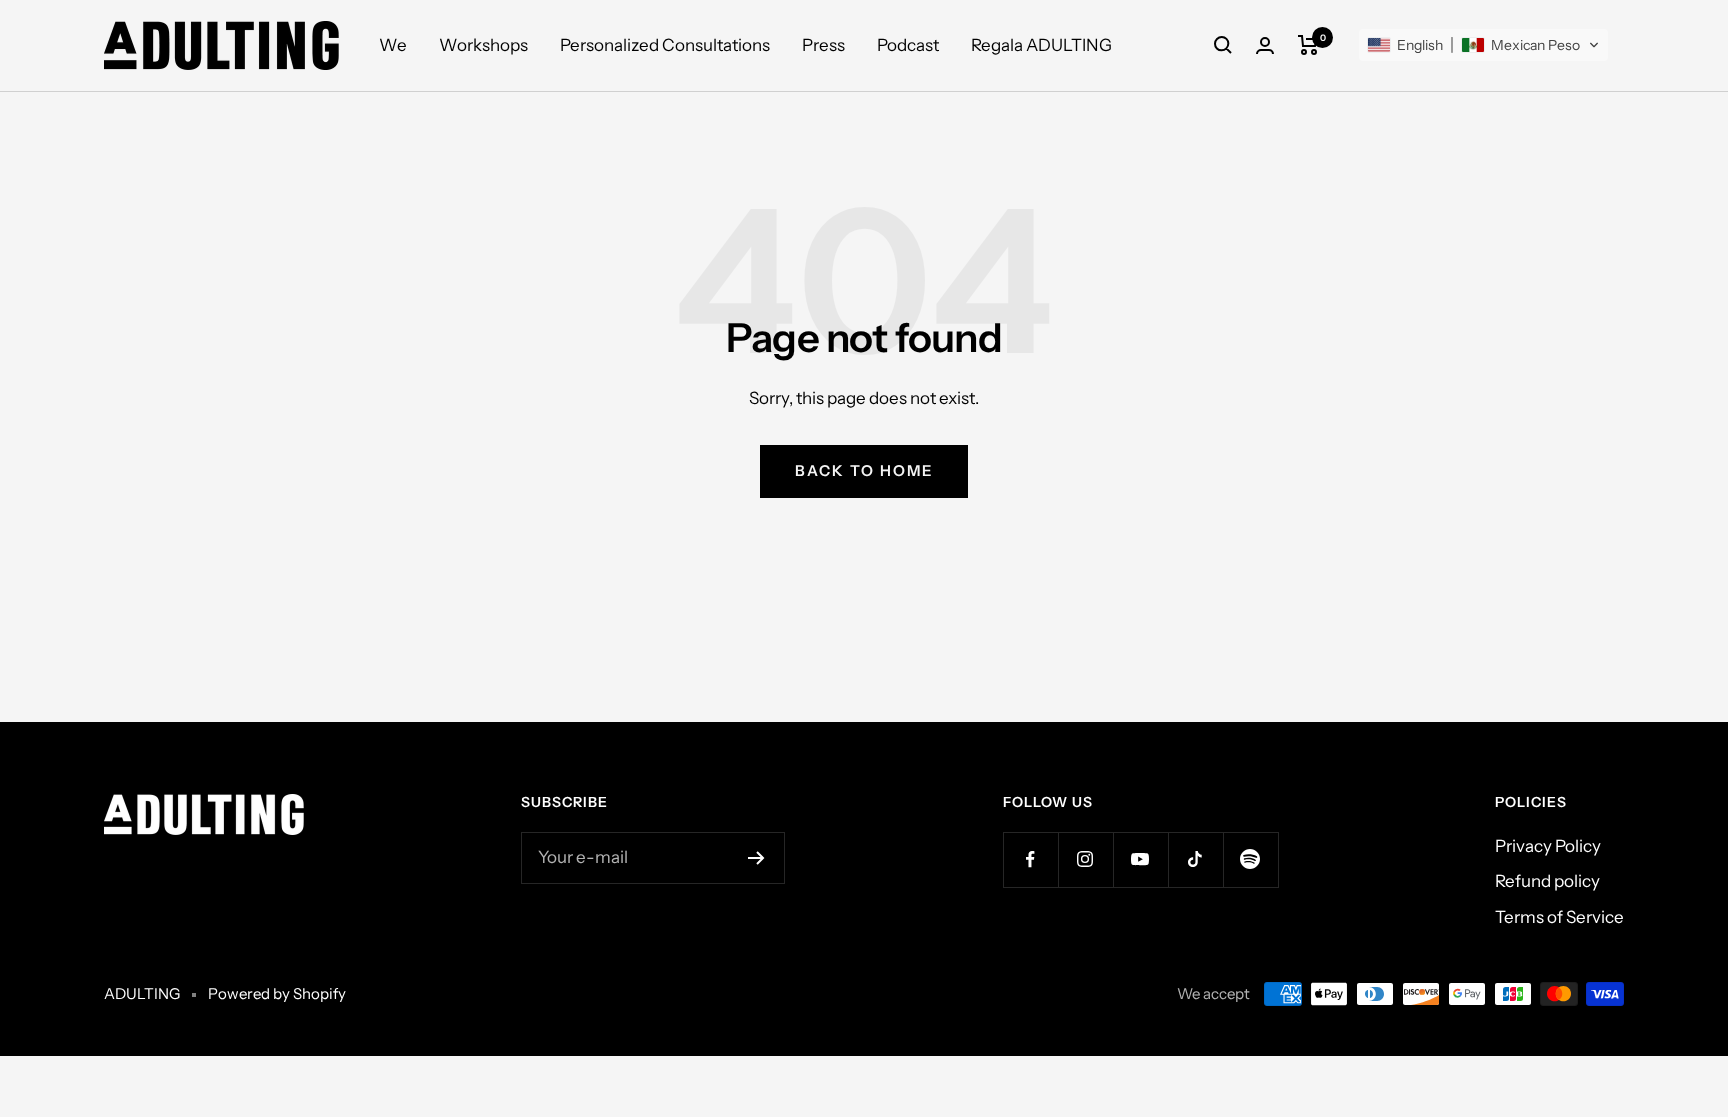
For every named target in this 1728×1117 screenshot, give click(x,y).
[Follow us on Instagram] (1085, 859)
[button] (1483, 45)
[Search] (1223, 45)
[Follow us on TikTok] (1195, 859)
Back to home (864, 470)
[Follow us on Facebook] (1030, 859)
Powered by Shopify (277, 993)
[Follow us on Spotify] (1250, 859)
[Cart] (1308, 45)
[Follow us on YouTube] (1140, 859)
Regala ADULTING (1041, 45)
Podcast (908, 45)
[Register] (756, 858)
